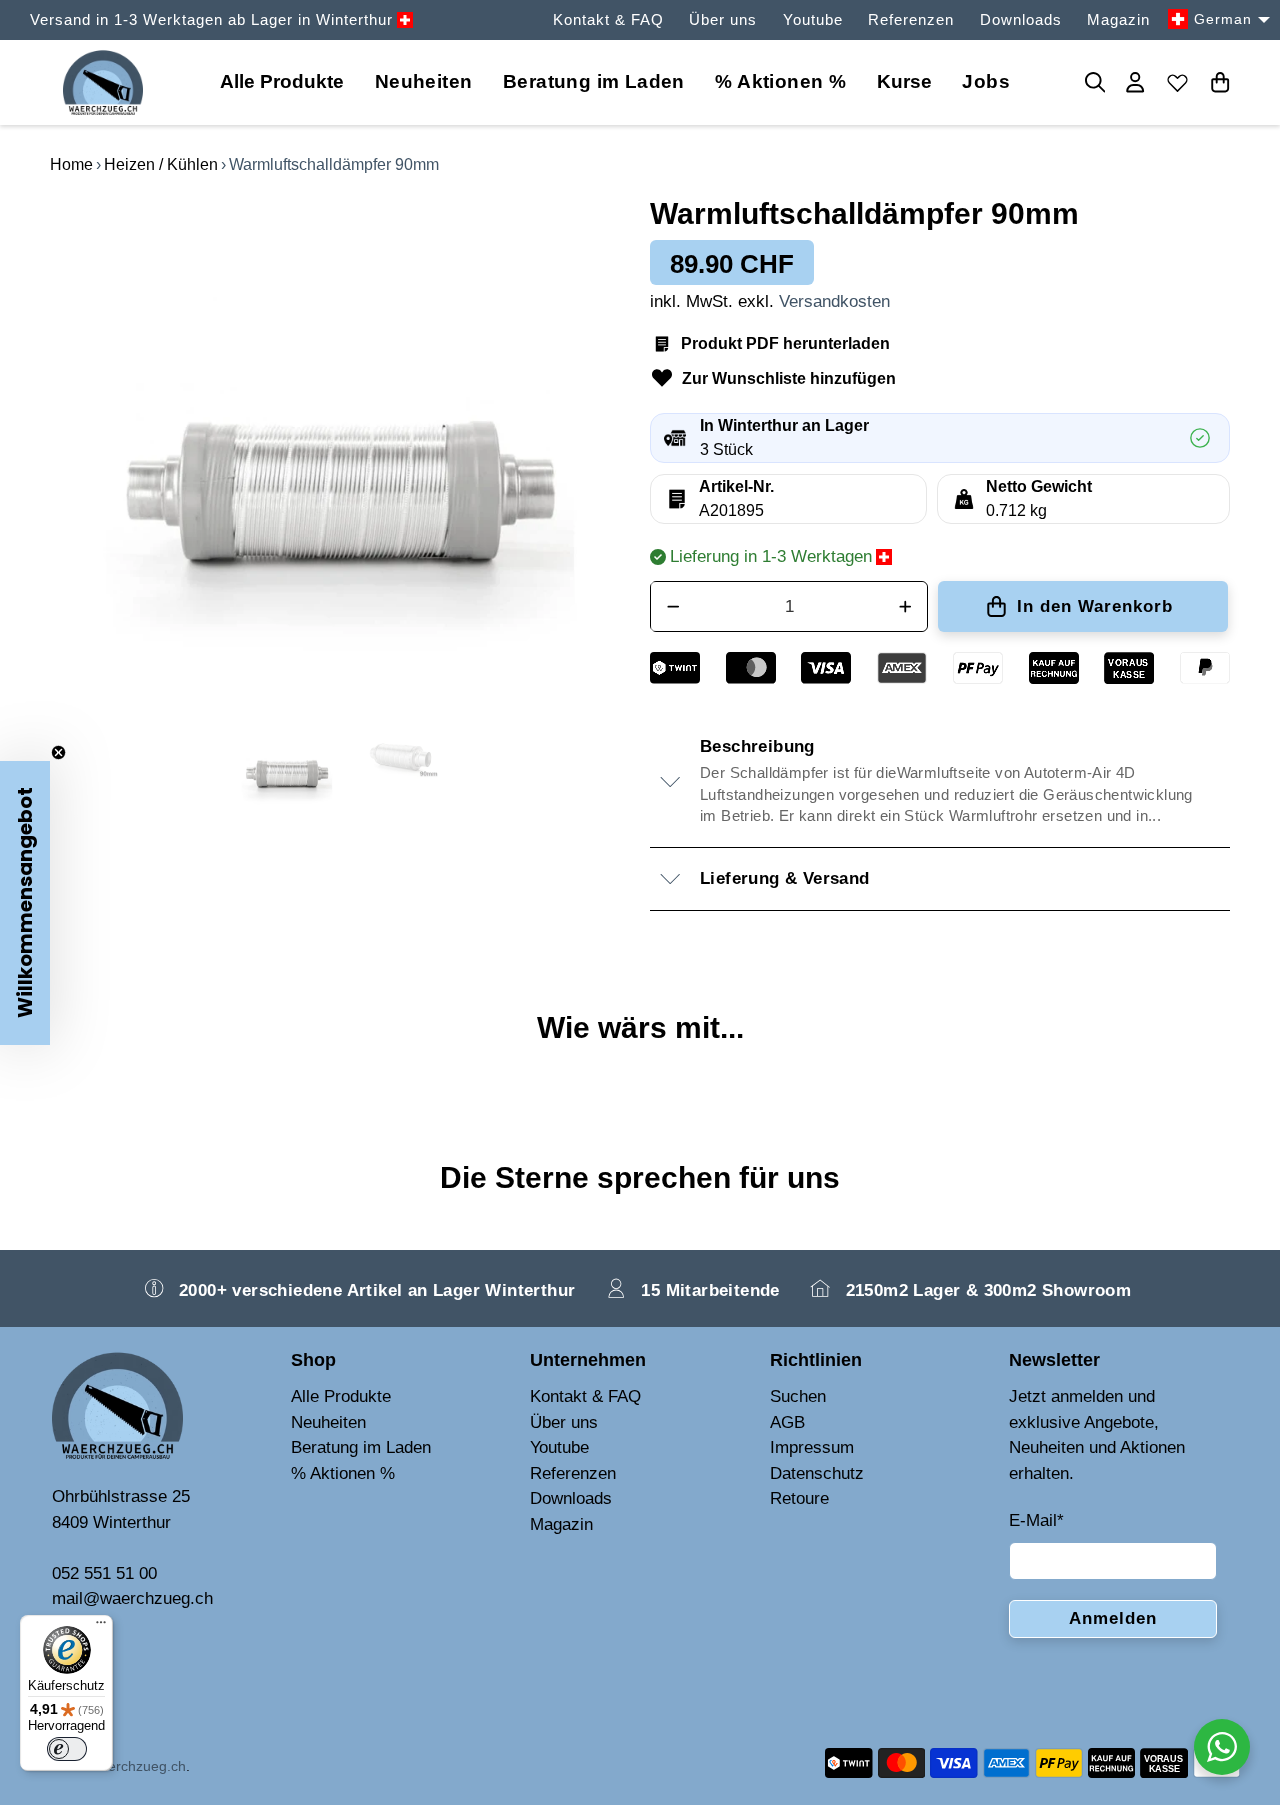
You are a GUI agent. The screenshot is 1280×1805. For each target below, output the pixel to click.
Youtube (813, 19)
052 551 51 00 (104, 1573)
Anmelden (1113, 1618)
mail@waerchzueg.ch (132, 1598)
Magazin (1118, 19)
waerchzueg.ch (138, 1766)
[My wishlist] (1178, 82)
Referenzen (911, 19)
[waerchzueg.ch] (103, 82)
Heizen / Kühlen (161, 164)
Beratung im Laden (594, 81)
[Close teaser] (58, 752)
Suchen (798, 1396)
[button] (25, 903)
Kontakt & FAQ (608, 19)
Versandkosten (834, 301)
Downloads (1021, 19)
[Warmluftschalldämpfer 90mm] (340, 447)
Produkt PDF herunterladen (785, 343)
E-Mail (1036, 1520)
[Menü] (101, 1627)
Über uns (723, 19)
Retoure (799, 1498)
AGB (787, 1422)
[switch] (67, 1749)
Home (71, 164)
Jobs (986, 81)
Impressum (812, 1447)
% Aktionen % (780, 81)
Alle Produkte (341, 1396)
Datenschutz (817, 1473)
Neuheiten (424, 81)
